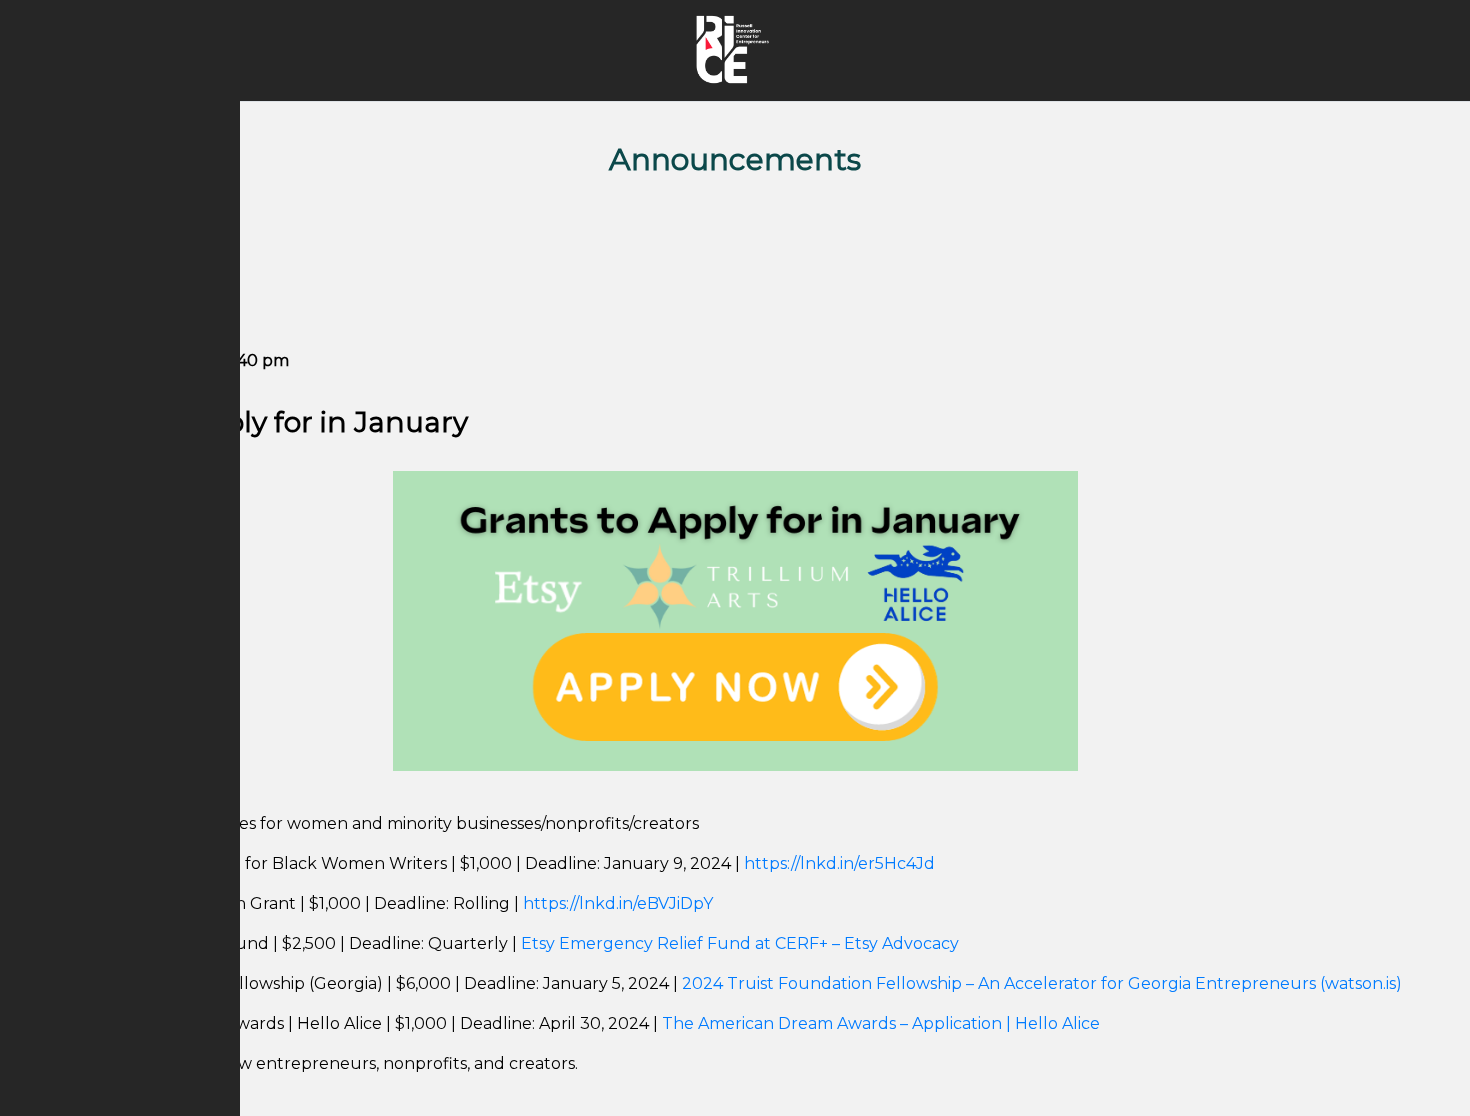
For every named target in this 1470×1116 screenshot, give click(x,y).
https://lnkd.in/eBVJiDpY (618, 903)
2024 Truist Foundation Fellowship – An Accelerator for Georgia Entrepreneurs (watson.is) (1042, 983)
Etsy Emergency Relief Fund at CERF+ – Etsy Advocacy (740, 943)
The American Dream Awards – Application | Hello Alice (881, 1023)
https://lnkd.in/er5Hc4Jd (839, 863)
